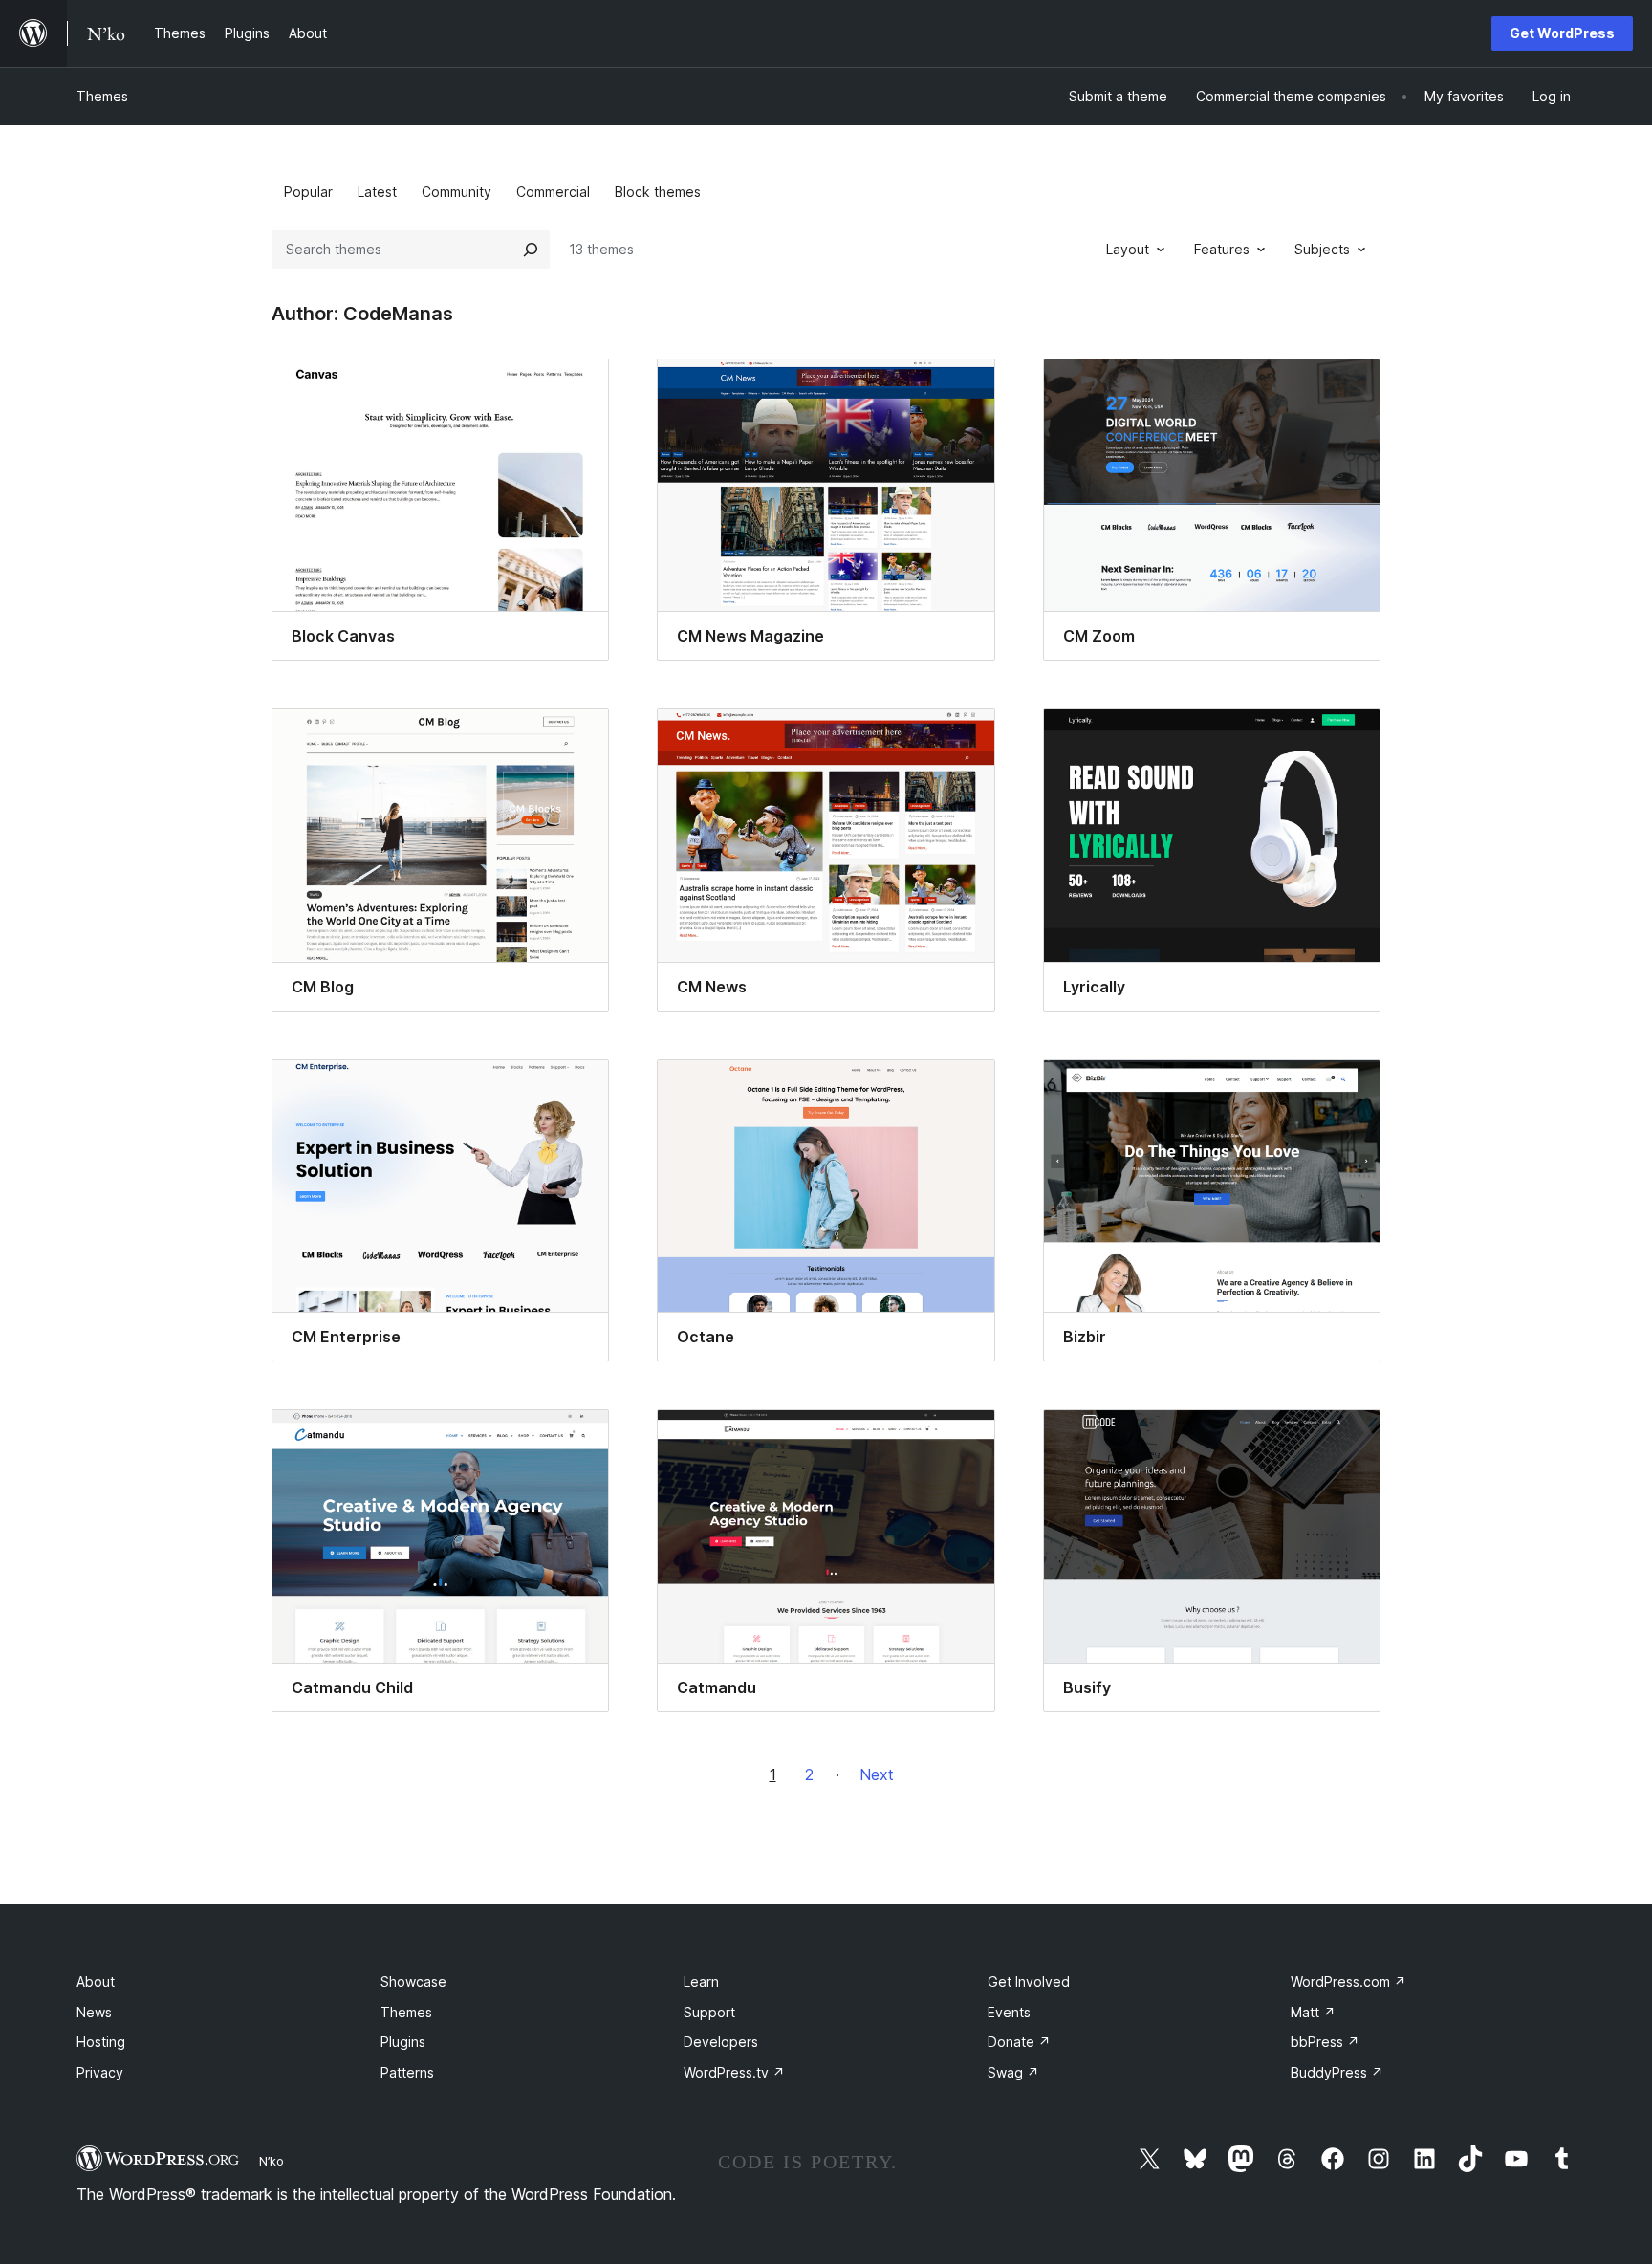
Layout (1128, 249)
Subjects (1322, 249)
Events (1009, 2012)
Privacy (100, 2072)
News (94, 2012)
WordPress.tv (734, 2072)
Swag (1013, 2072)
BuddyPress (1337, 2072)
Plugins (403, 2042)
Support (709, 2012)
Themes (102, 96)
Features (1222, 249)
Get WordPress (1562, 33)
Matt (1313, 2012)
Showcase (413, 1981)
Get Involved (1029, 1981)
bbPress (1325, 2042)
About (96, 1981)
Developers (721, 2042)
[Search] (531, 250)
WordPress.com (1348, 1981)
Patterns (407, 2072)
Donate (1019, 2042)
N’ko (272, 2161)
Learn (701, 1981)
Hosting (101, 2042)
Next (877, 1774)
